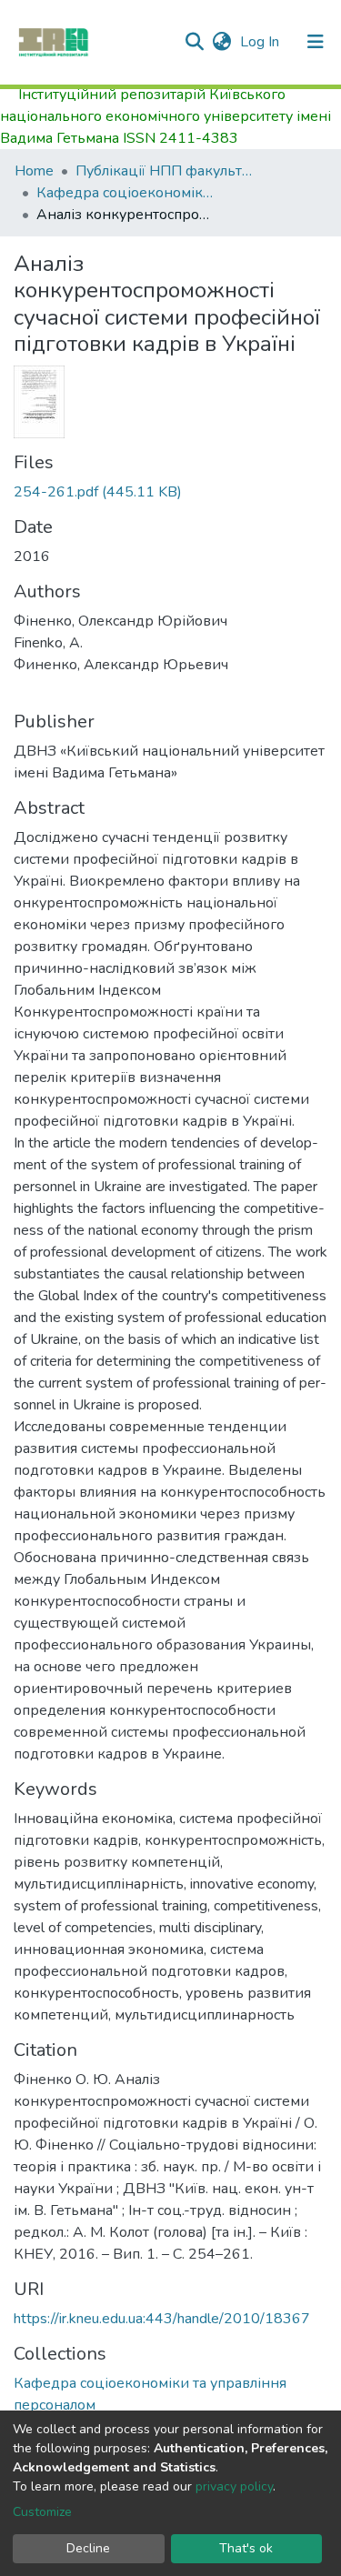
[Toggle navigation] (316, 42)
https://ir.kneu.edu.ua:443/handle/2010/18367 (162, 2319)
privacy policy (234, 2486)
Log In (261, 42)
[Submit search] (194, 42)
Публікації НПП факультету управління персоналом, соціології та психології (166, 171)
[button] (221, 42)
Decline (88, 2548)
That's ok (246, 2548)
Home (34, 171)
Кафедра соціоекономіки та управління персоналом (127, 193)
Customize (42, 2512)
